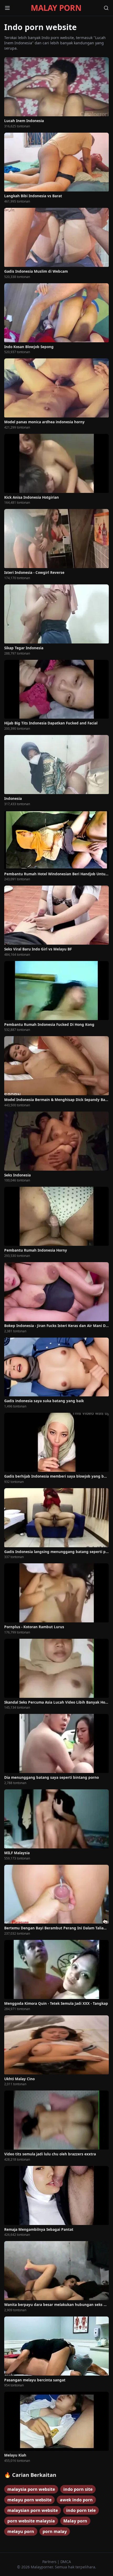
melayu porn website (29, 2500)
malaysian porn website (33, 2510)
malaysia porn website (31, 2489)
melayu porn (21, 2531)
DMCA (66, 2562)
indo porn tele (81, 2510)
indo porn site (78, 2489)
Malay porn (75, 2521)
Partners (50, 2562)
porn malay (55, 2531)
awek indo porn (76, 2500)
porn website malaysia (31, 2521)
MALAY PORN (56, 8)
